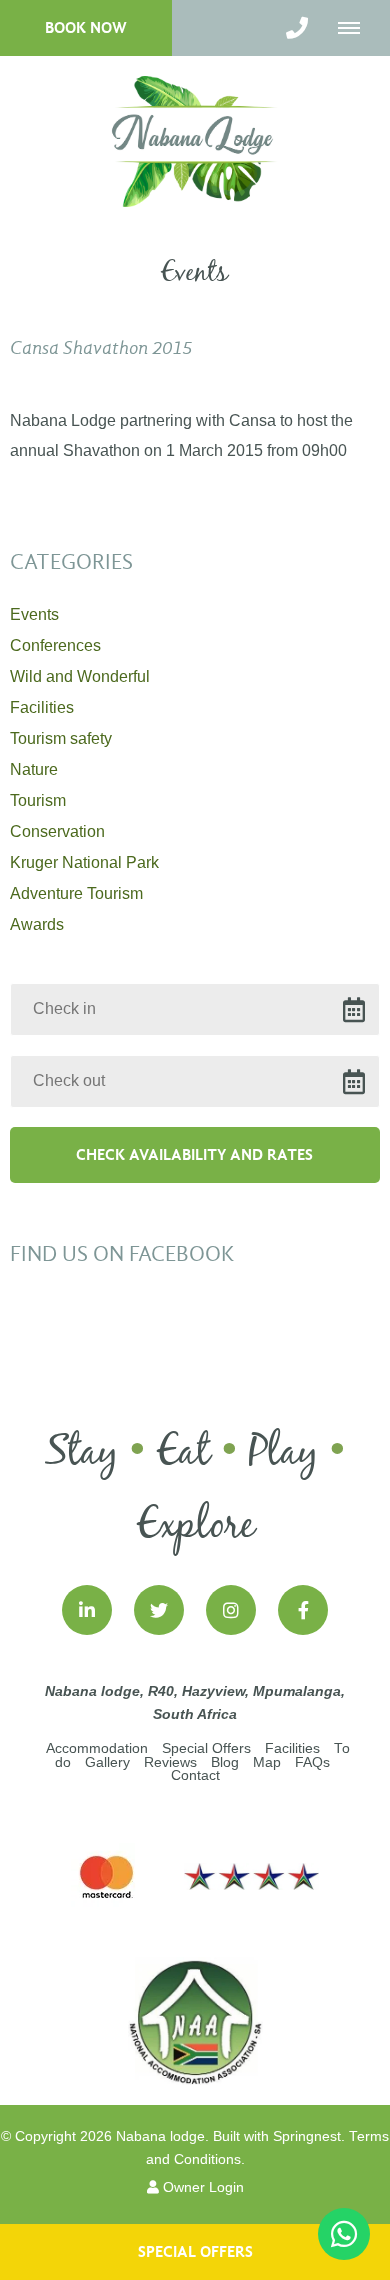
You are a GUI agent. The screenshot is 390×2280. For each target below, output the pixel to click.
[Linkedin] (87, 1610)
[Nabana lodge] (195, 140)
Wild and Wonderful (80, 676)
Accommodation (97, 1748)
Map (267, 1762)
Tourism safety (61, 738)
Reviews (170, 1762)
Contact (195, 1775)
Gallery (107, 1762)
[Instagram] (231, 1610)
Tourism (38, 800)
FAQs (312, 1762)
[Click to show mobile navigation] (356, 28)
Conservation (57, 831)
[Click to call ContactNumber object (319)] (297, 28)
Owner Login (201, 2187)
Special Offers (206, 1748)
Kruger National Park (84, 862)
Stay (81, 1453)
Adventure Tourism (76, 893)
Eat (183, 1453)
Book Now (86, 27)
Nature (34, 769)
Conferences (55, 645)
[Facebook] (303, 1610)
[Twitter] (159, 1610)
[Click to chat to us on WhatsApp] (344, 2234)
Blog (225, 1762)
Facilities (42, 707)
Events (34, 614)
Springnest (307, 2136)
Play (283, 1453)
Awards (37, 924)
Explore (195, 1526)
